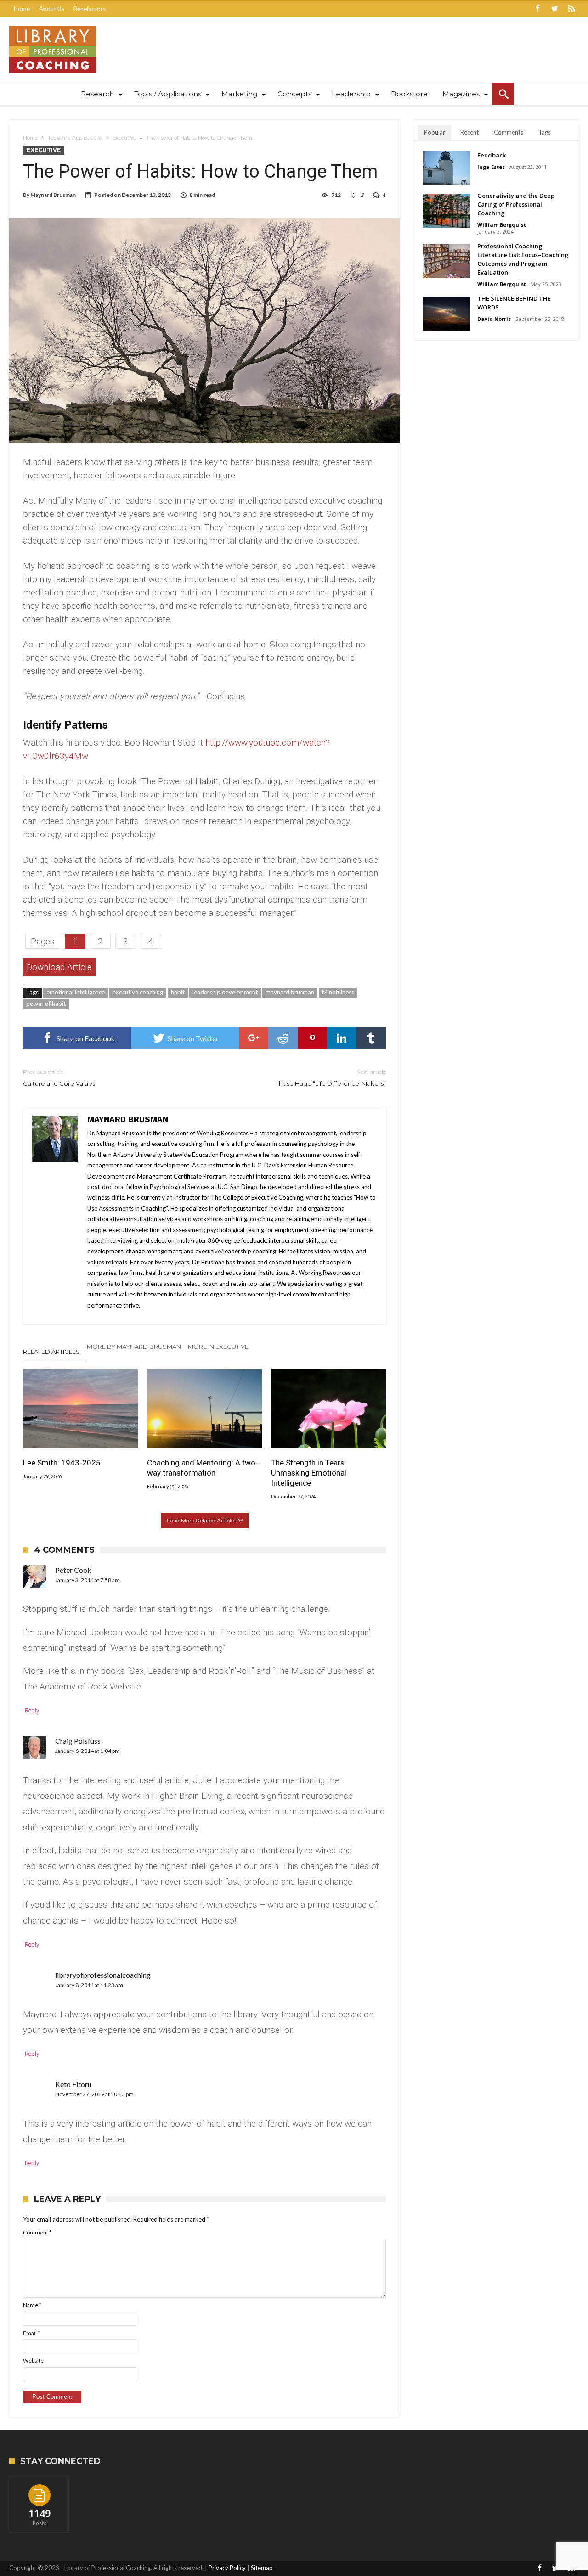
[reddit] (283, 1038)
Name (32, 2305)
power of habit (46, 1004)
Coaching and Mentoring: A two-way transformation (203, 1468)
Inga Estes (491, 167)
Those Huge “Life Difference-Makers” (331, 1078)
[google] (254, 1038)
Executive (124, 138)
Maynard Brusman (53, 195)
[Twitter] (554, 9)
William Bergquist (502, 225)
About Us (52, 9)
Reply (32, 1710)
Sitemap (262, 2568)
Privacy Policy (227, 2568)
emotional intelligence (76, 992)
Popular (435, 132)
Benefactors (90, 9)
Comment (37, 2232)
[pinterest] (312, 1038)
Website (33, 2360)
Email (31, 2333)
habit (178, 992)
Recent (469, 132)
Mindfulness (338, 992)
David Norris (494, 319)
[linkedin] (342, 1038)
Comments (509, 132)
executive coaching (138, 992)
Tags (545, 132)
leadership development (225, 992)
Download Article (59, 967)
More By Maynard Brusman (134, 1347)
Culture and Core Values (59, 1078)
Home (22, 9)
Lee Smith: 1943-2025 (62, 1463)
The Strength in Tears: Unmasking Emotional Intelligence (309, 1473)
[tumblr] (371, 1038)
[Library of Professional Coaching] (53, 25)
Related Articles (51, 1352)
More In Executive (218, 1347)
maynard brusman (290, 992)
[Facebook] (537, 9)
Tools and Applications (75, 138)
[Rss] (571, 9)
